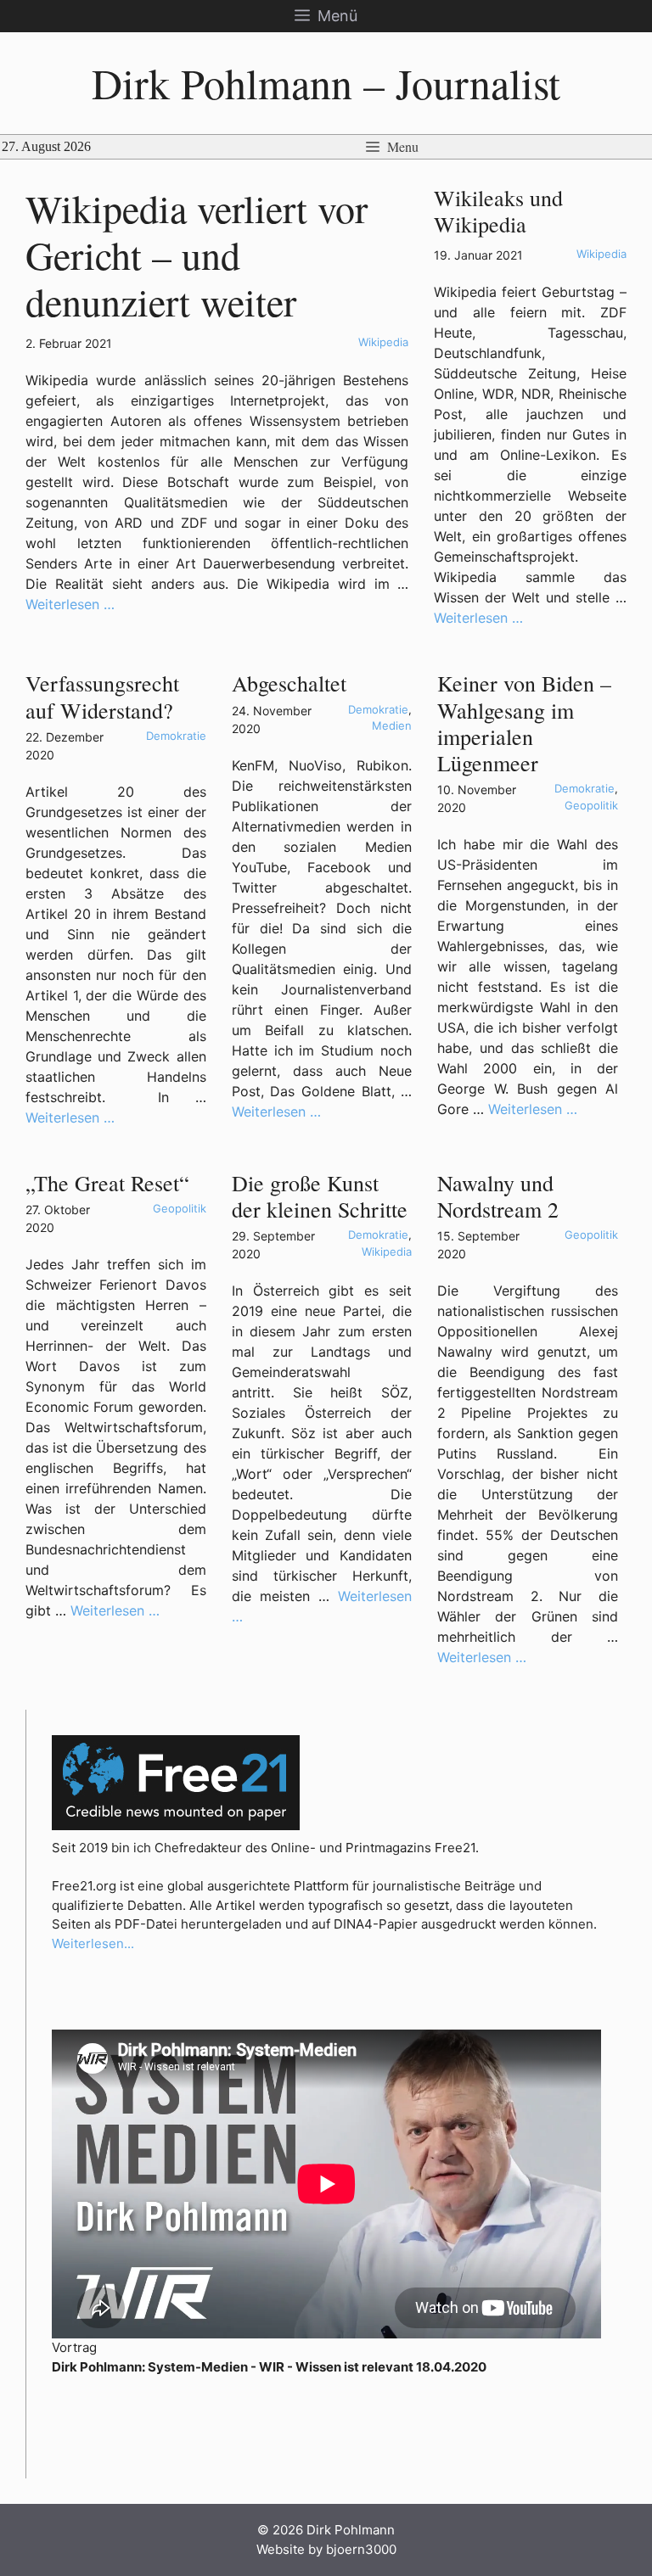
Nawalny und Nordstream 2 (498, 1196)
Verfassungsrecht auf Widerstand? (102, 696)
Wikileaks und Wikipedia (498, 211)
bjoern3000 (361, 2549)
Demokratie (176, 736)
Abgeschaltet (289, 683)
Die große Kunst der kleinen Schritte (320, 1196)
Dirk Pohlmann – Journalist (326, 83)
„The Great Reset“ (107, 1183)
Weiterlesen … (70, 604)
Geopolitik (591, 805)
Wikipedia (383, 342)
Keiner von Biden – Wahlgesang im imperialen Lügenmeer (524, 723)
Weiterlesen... (93, 1943)
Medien (392, 725)
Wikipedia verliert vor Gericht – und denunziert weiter (197, 255)
